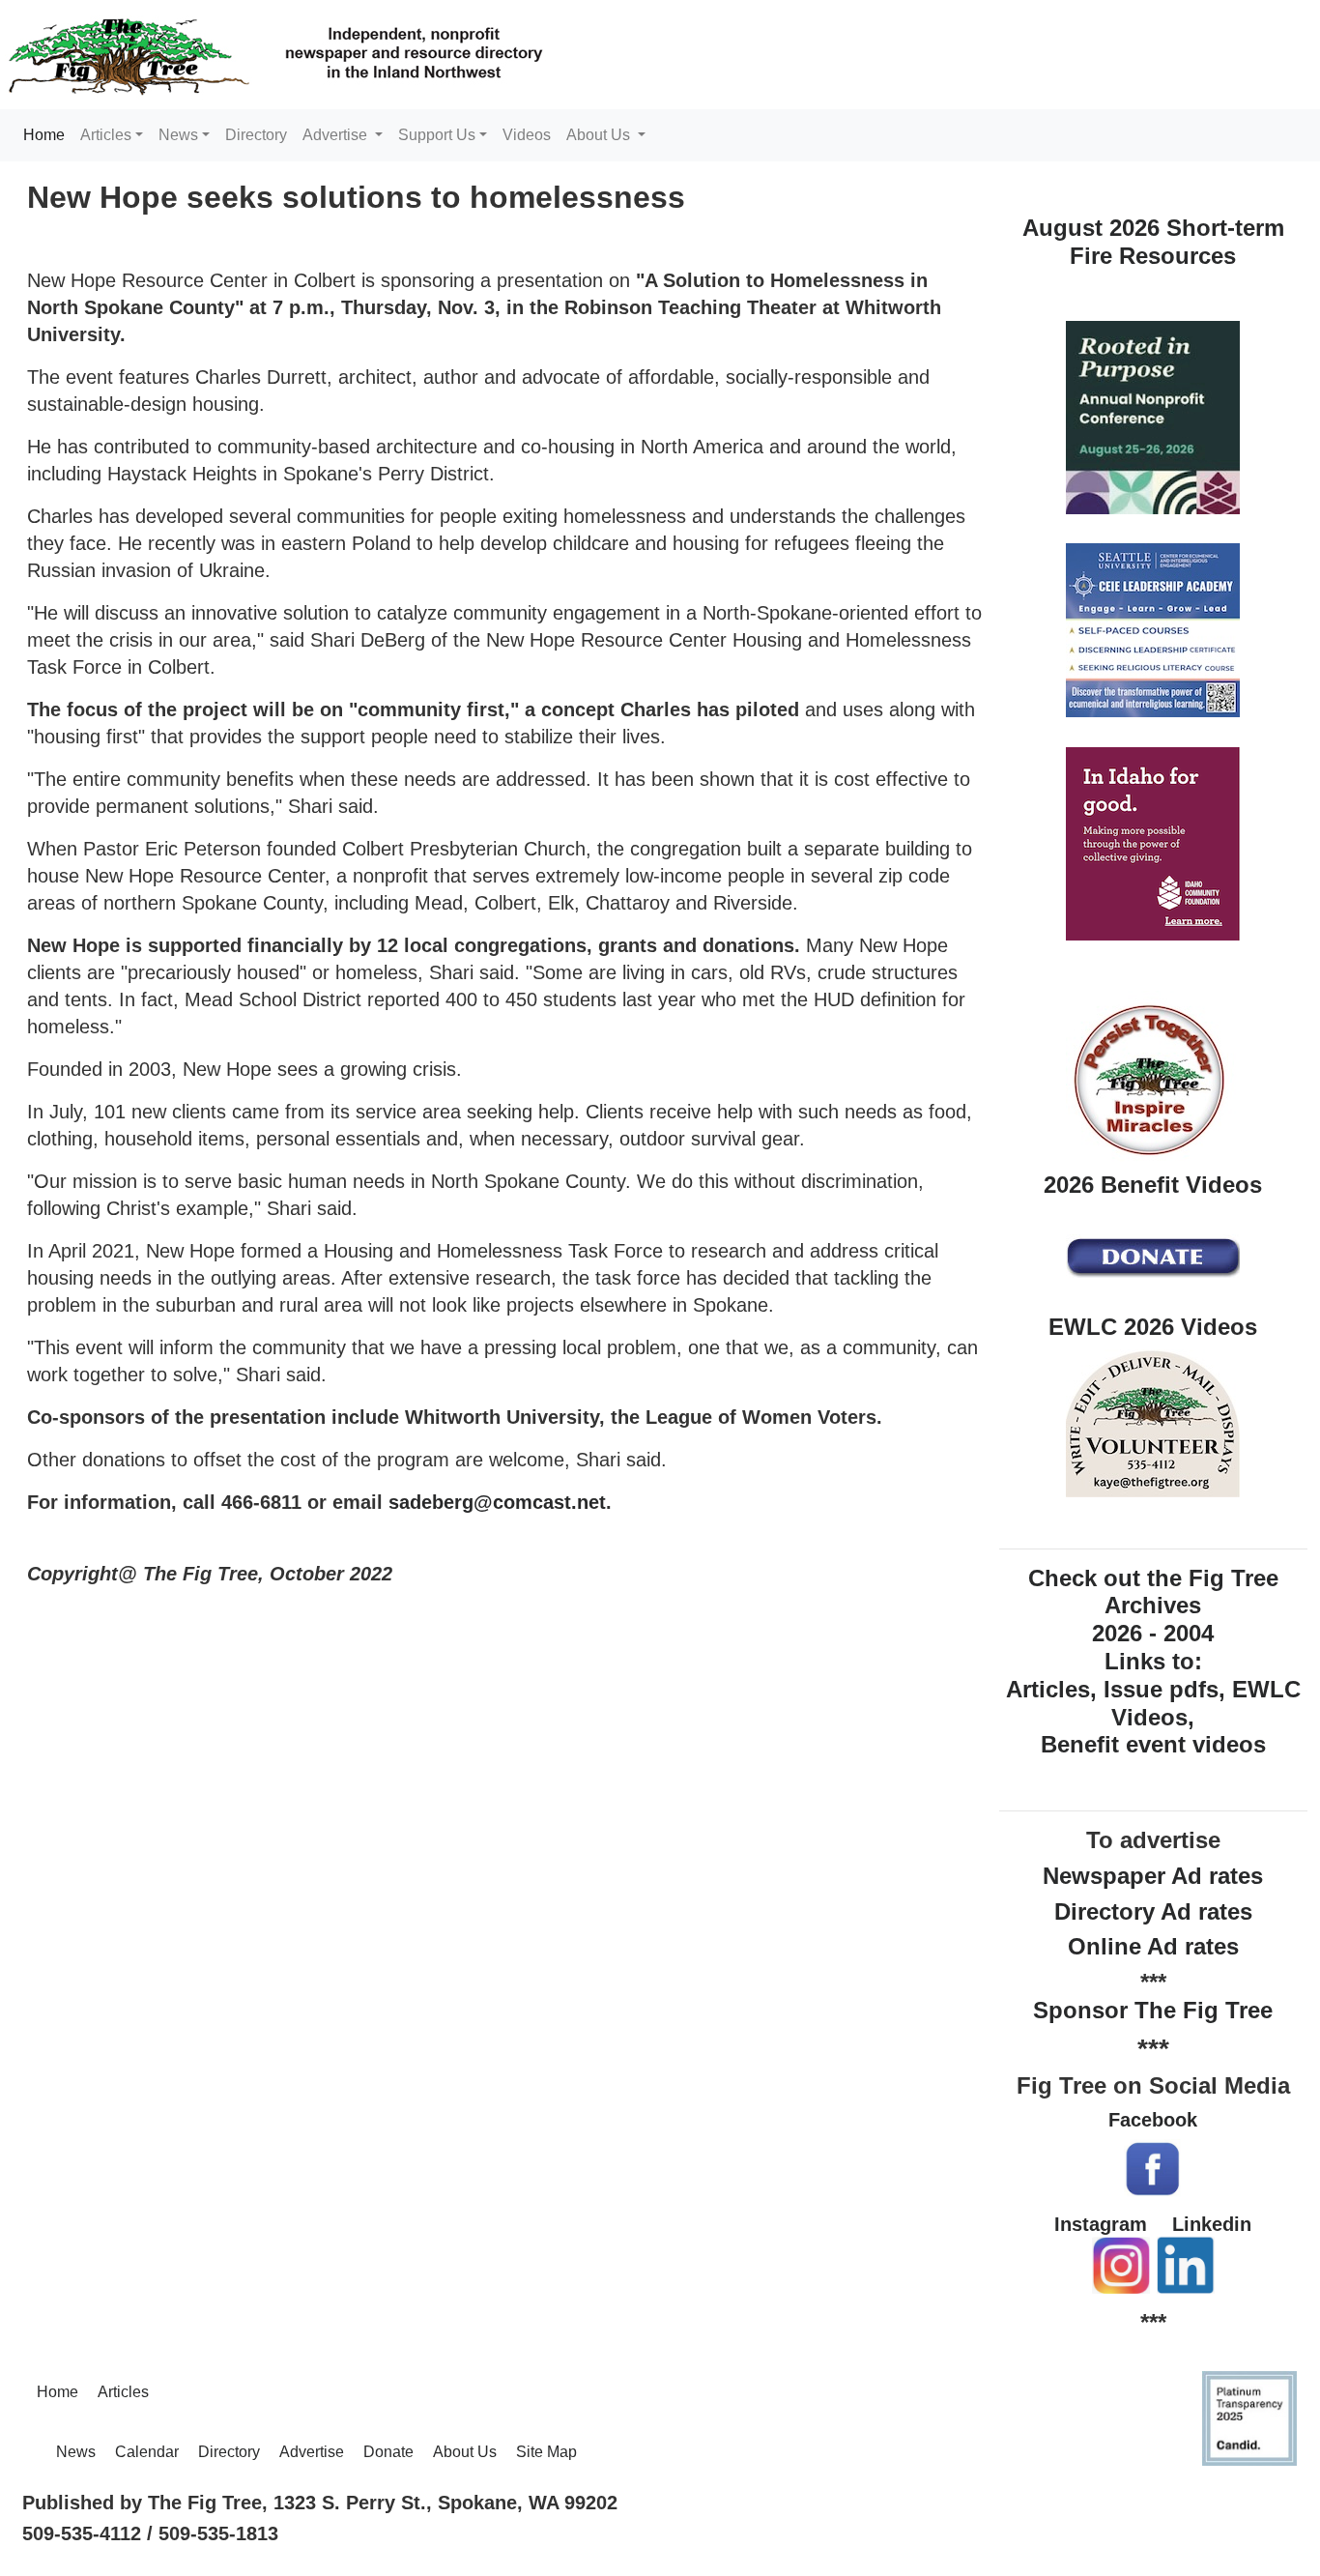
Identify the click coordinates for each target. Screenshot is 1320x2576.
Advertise (312, 2452)
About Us (465, 2452)
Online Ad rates (1153, 1946)
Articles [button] (106, 135)
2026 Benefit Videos (1153, 1185)
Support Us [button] (437, 135)
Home (48, 134)
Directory (256, 135)
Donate (388, 2452)
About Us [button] (600, 135)
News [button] (178, 135)
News (76, 2452)
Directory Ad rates (1153, 1911)
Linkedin (1212, 2224)
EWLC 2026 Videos (1153, 1327)
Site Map (546, 2452)
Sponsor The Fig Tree (1153, 2010)
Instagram (1101, 2224)
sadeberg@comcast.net (497, 1502)
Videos (527, 135)
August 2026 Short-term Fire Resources (1153, 242)
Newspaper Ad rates (1153, 1876)
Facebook (1153, 2120)
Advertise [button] (337, 135)
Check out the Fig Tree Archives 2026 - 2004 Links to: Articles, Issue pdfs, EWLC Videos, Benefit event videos (1153, 1662)
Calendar (147, 2452)
